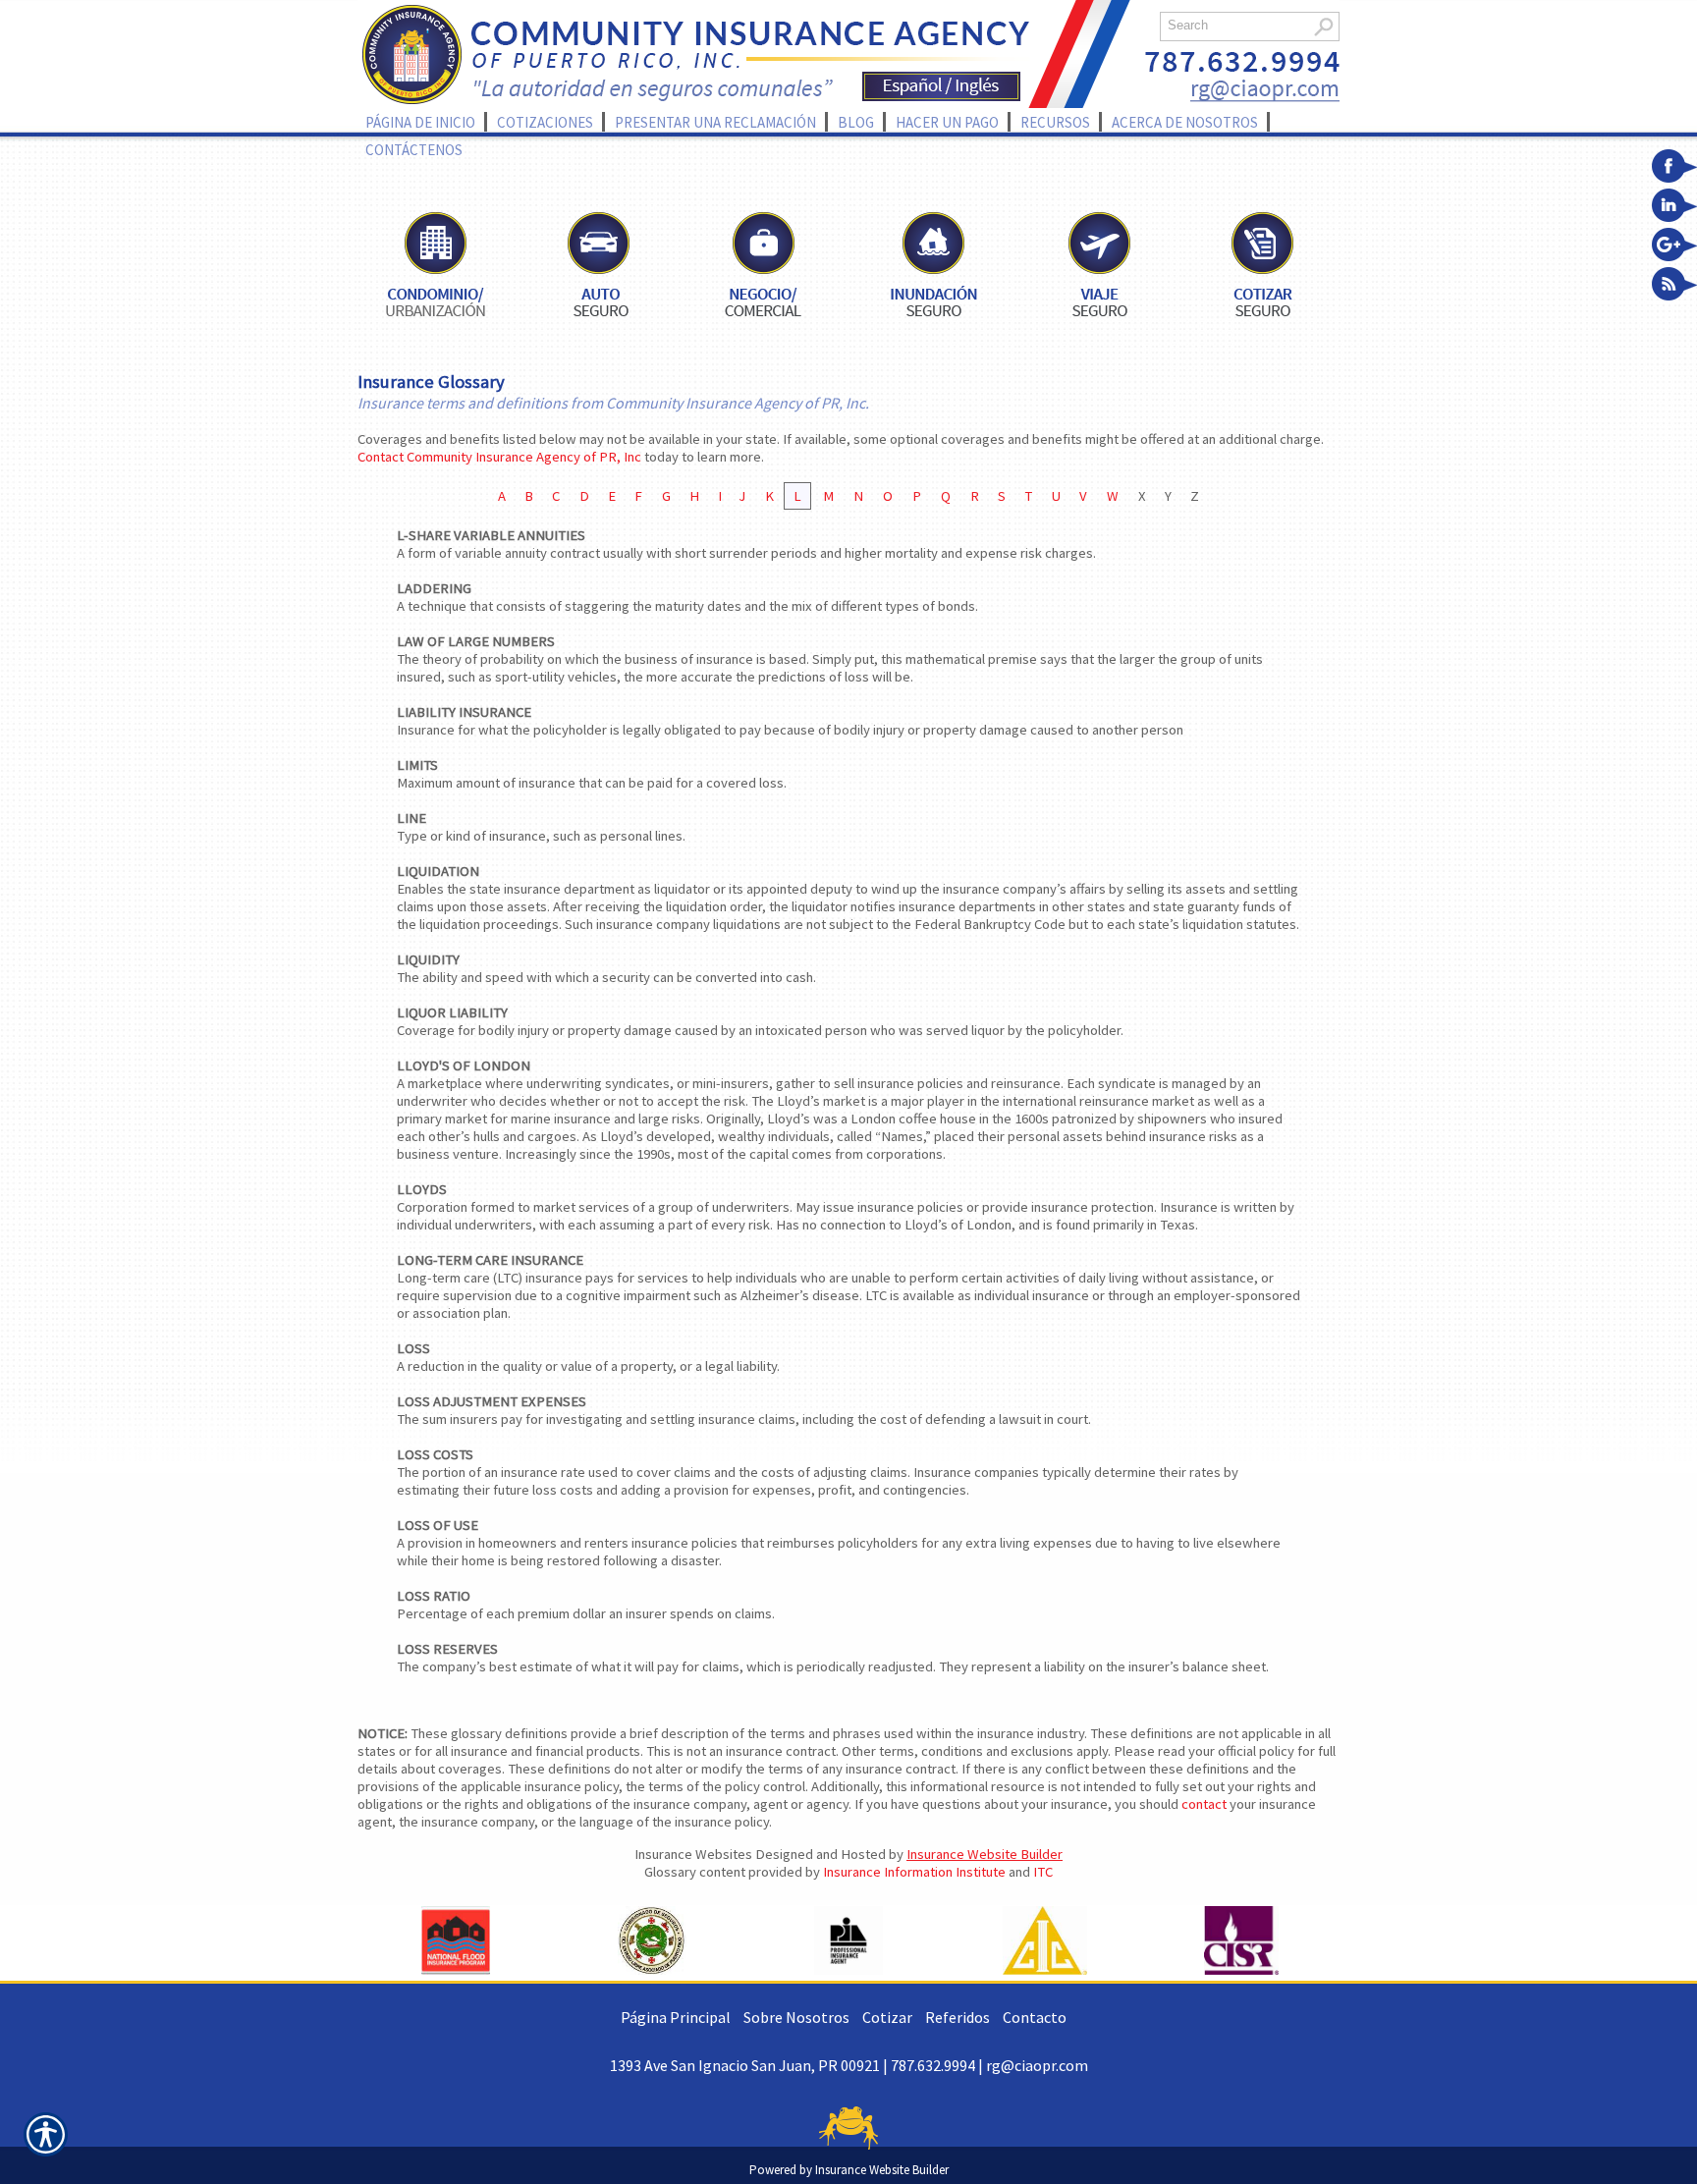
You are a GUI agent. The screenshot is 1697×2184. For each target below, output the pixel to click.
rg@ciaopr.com (1037, 2065)
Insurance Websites (693, 1854)
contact (1204, 1804)
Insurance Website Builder (985, 1854)
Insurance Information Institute (914, 1872)
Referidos (958, 2017)
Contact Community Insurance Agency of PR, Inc (499, 457)
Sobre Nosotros (796, 2017)
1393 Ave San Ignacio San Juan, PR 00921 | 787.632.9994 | (798, 2065)
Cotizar (887, 2017)
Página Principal (676, 2017)
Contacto (1035, 2017)
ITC (1043, 1872)
